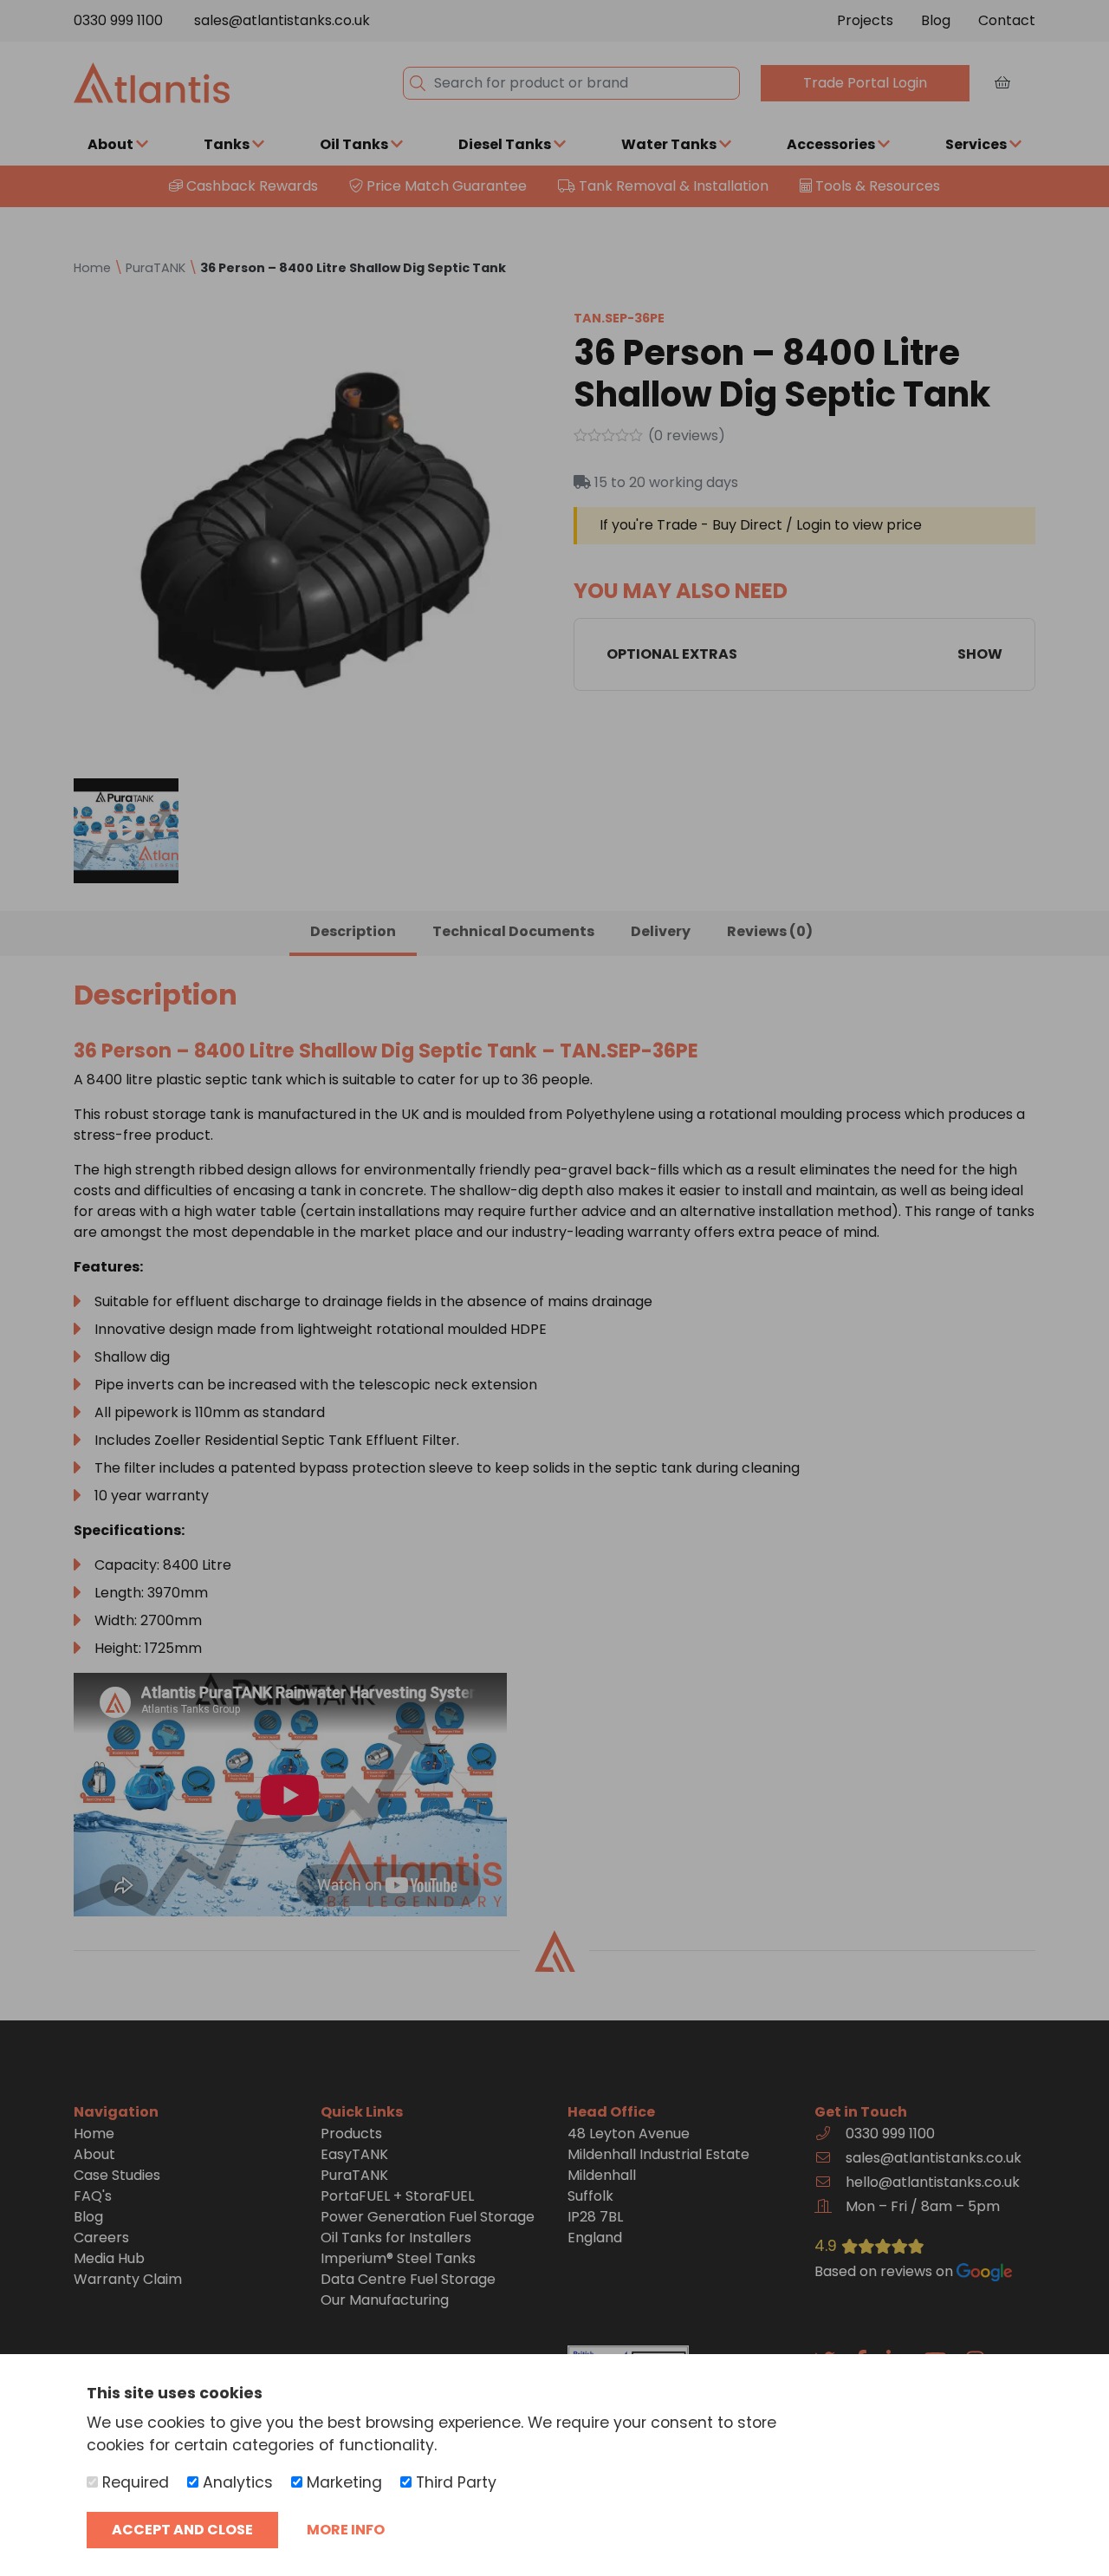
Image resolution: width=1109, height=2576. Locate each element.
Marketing (342, 2482)
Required (133, 2482)
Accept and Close (182, 2530)
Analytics (236, 2482)
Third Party (454, 2482)
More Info (346, 2530)
